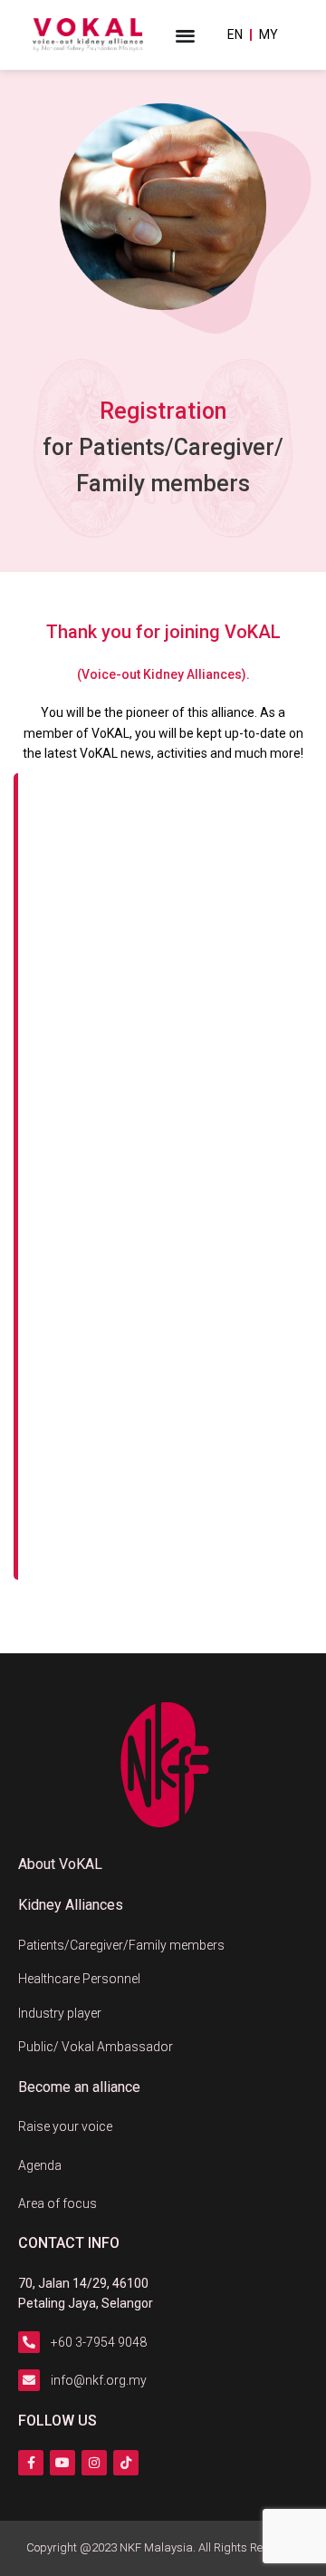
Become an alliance (79, 2087)
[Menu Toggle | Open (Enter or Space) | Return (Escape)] (185, 35)
